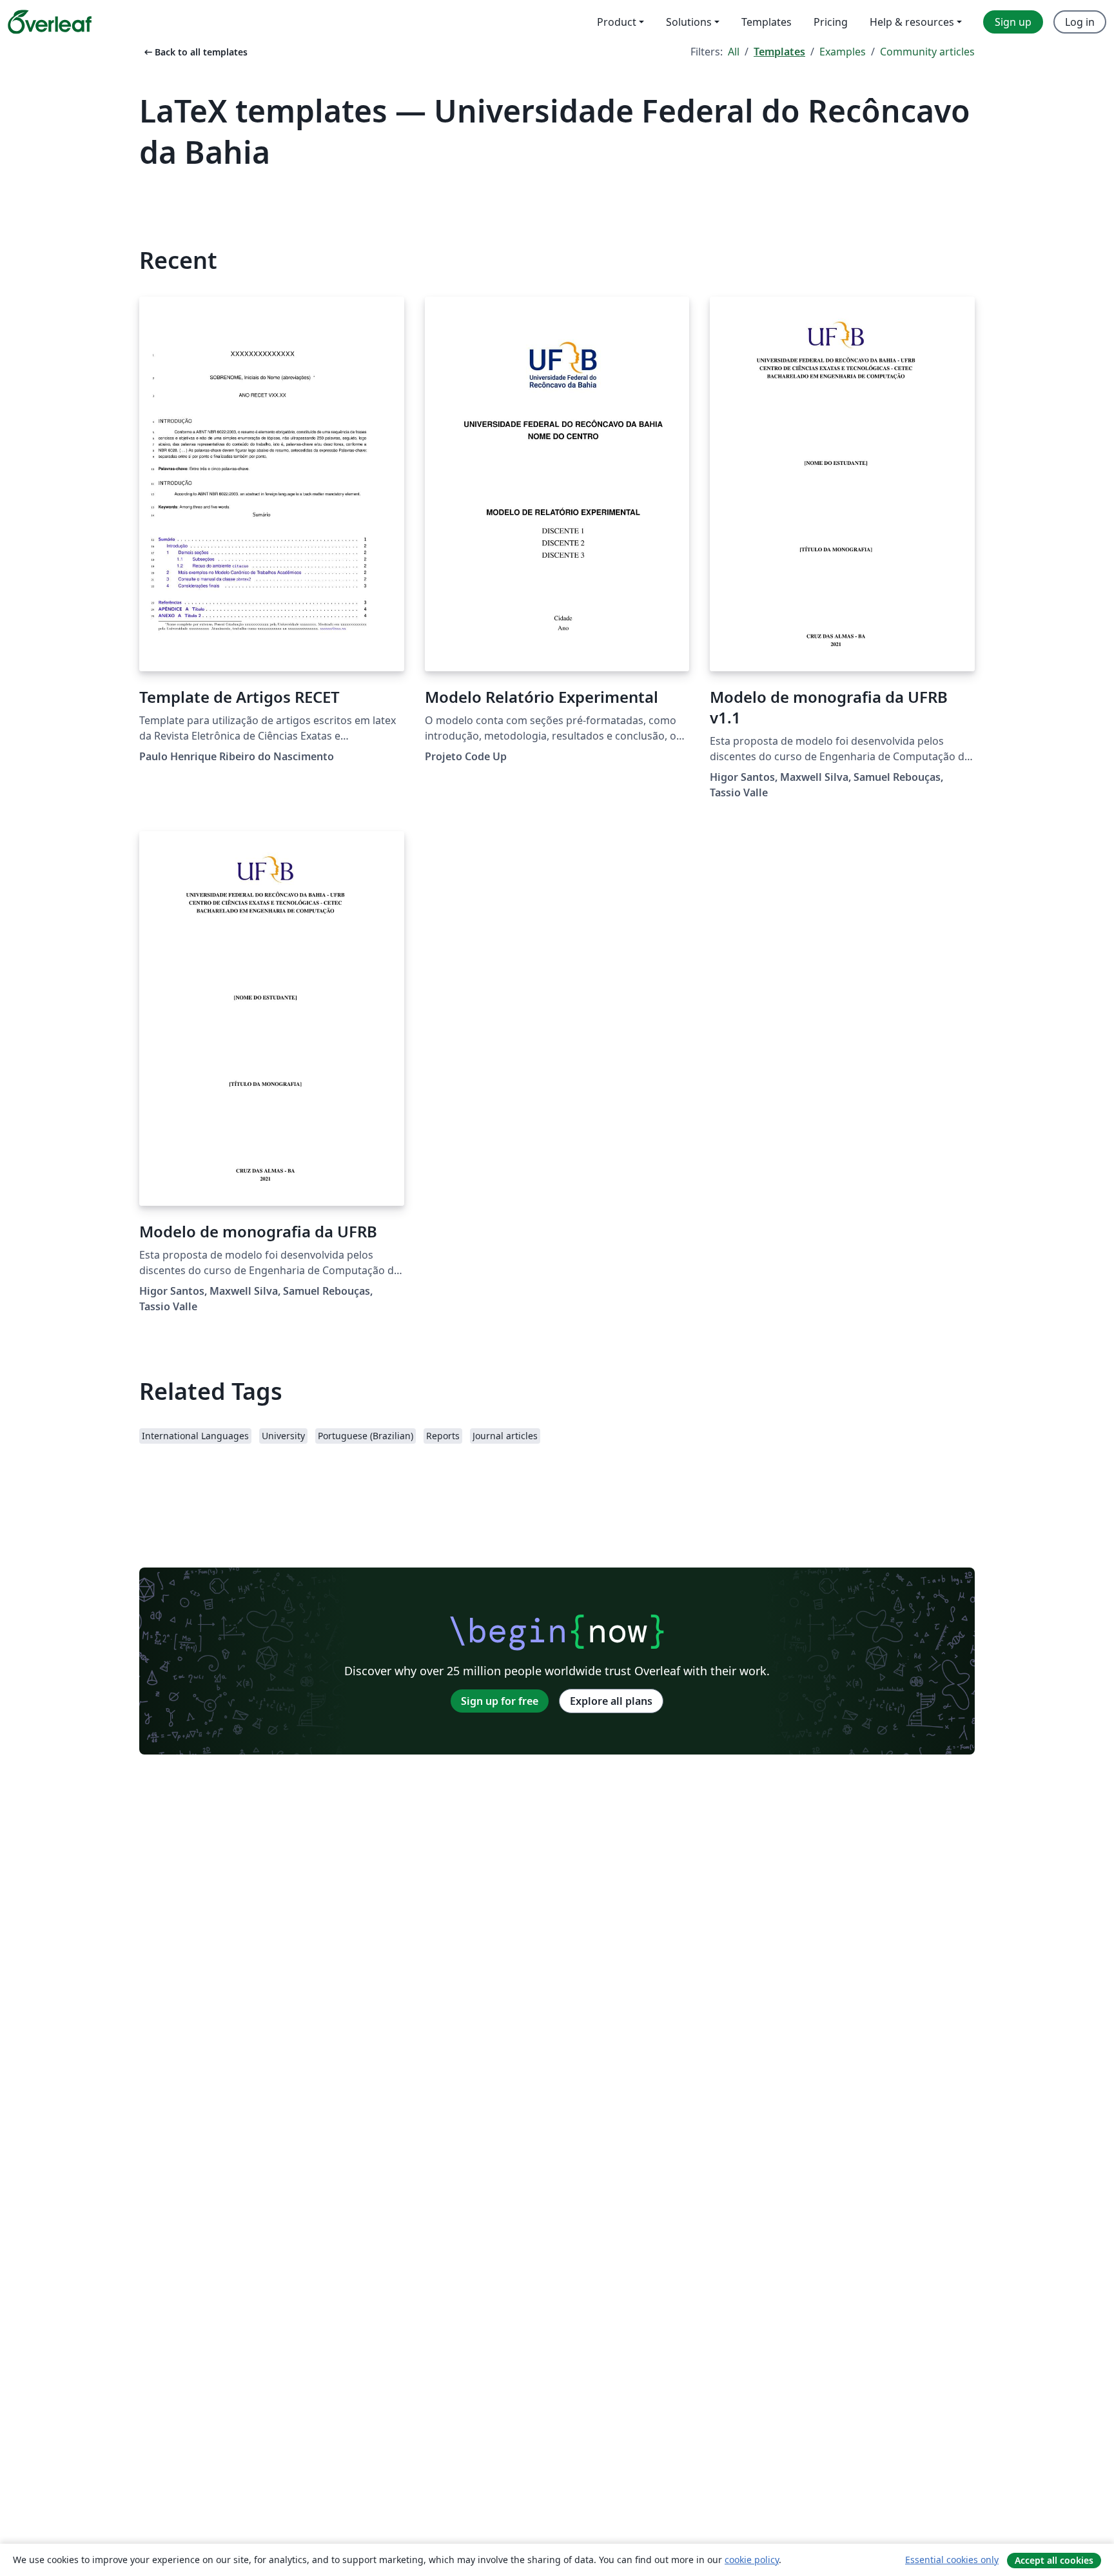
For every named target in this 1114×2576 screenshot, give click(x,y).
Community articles (927, 52)
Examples (843, 52)
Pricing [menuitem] (831, 22)
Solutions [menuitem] (689, 22)
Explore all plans (611, 1701)
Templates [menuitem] (767, 22)
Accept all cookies (1054, 2560)
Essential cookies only (952, 2560)
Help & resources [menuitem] (912, 22)
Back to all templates (195, 52)
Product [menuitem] (617, 22)
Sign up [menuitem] (1013, 22)
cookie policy (752, 2560)
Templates (779, 52)
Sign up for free (500, 1701)
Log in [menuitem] (1080, 22)
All (734, 52)
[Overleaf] (50, 22)
